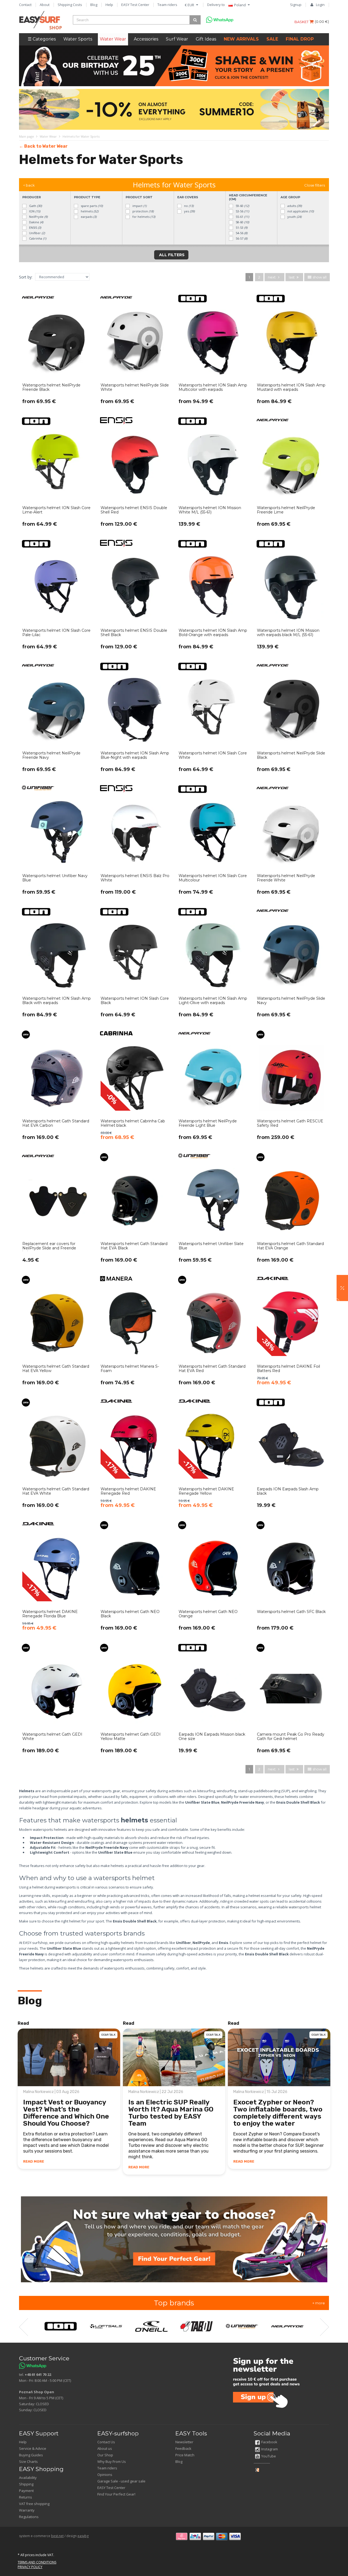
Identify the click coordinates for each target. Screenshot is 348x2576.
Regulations (29, 2517)
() (322, 21)
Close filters (315, 185)
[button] (342, 1288)
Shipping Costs (70, 5)
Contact (25, 5)
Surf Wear (177, 39)
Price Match (185, 2455)
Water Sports (78, 39)
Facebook (269, 2442)
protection (143, 211)
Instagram (270, 2449)
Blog (94, 5)
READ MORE (34, 2161)
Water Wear (113, 39)
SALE (272, 39)
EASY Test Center (135, 5)
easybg (83, 2536)
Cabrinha (37, 238)
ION (34, 211)
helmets (89, 211)
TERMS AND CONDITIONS (37, 2562)
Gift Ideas (206, 39)
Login (320, 5)
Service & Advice (33, 2448)
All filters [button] (171, 255)
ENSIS (35, 227)
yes (189, 211)
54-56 (241, 233)
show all (319, 277)
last (292, 277)
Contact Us (106, 2442)
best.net (57, 2536)
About (45, 5)
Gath (35, 206)
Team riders (167, 5)
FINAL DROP (300, 39)
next (272, 277)
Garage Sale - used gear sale (121, 2481)
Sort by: (26, 277)
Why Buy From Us (112, 2462)
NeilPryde (38, 217)
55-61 (242, 217)
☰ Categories (42, 39)
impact (139, 206)
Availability (28, 2478)
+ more (319, 2303)
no (188, 206)
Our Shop (105, 2455)
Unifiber (37, 233)
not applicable (300, 211)
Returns (26, 2497)
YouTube (269, 2456)
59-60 (242, 206)
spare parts (91, 206)
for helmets (143, 217)
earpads (88, 217)
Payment (26, 2491)
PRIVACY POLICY (30, 2567)
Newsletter (184, 2442)
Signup (296, 5)
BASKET (302, 22)
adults (294, 206)
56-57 (241, 238)
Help (109, 5)
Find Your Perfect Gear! (116, 2494)
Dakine (36, 222)
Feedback (183, 2448)
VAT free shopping (34, 2504)
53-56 (242, 211)
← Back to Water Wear (43, 146)
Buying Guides (31, 2455)
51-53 (241, 227)
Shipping (26, 2484)
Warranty (27, 2510)
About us (105, 2448)
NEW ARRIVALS (241, 39)
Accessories (146, 39)
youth (294, 217)
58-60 (242, 222)
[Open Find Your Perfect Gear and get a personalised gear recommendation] (174, 2239)
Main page (27, 136)
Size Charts (28, 2462)
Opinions (105, 2475)
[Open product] (57, 353)
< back (29, 185)
